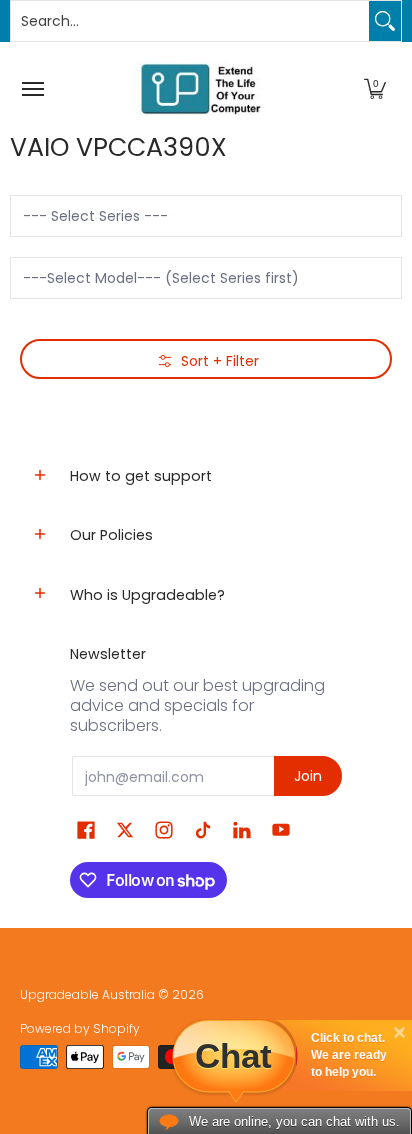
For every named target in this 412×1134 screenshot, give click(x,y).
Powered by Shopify (80, 1028)
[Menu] (32, 88)
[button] (375, 88)
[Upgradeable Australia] (201, 88)
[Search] (385, 21)
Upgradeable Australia (87, 994)
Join (308, 776)
